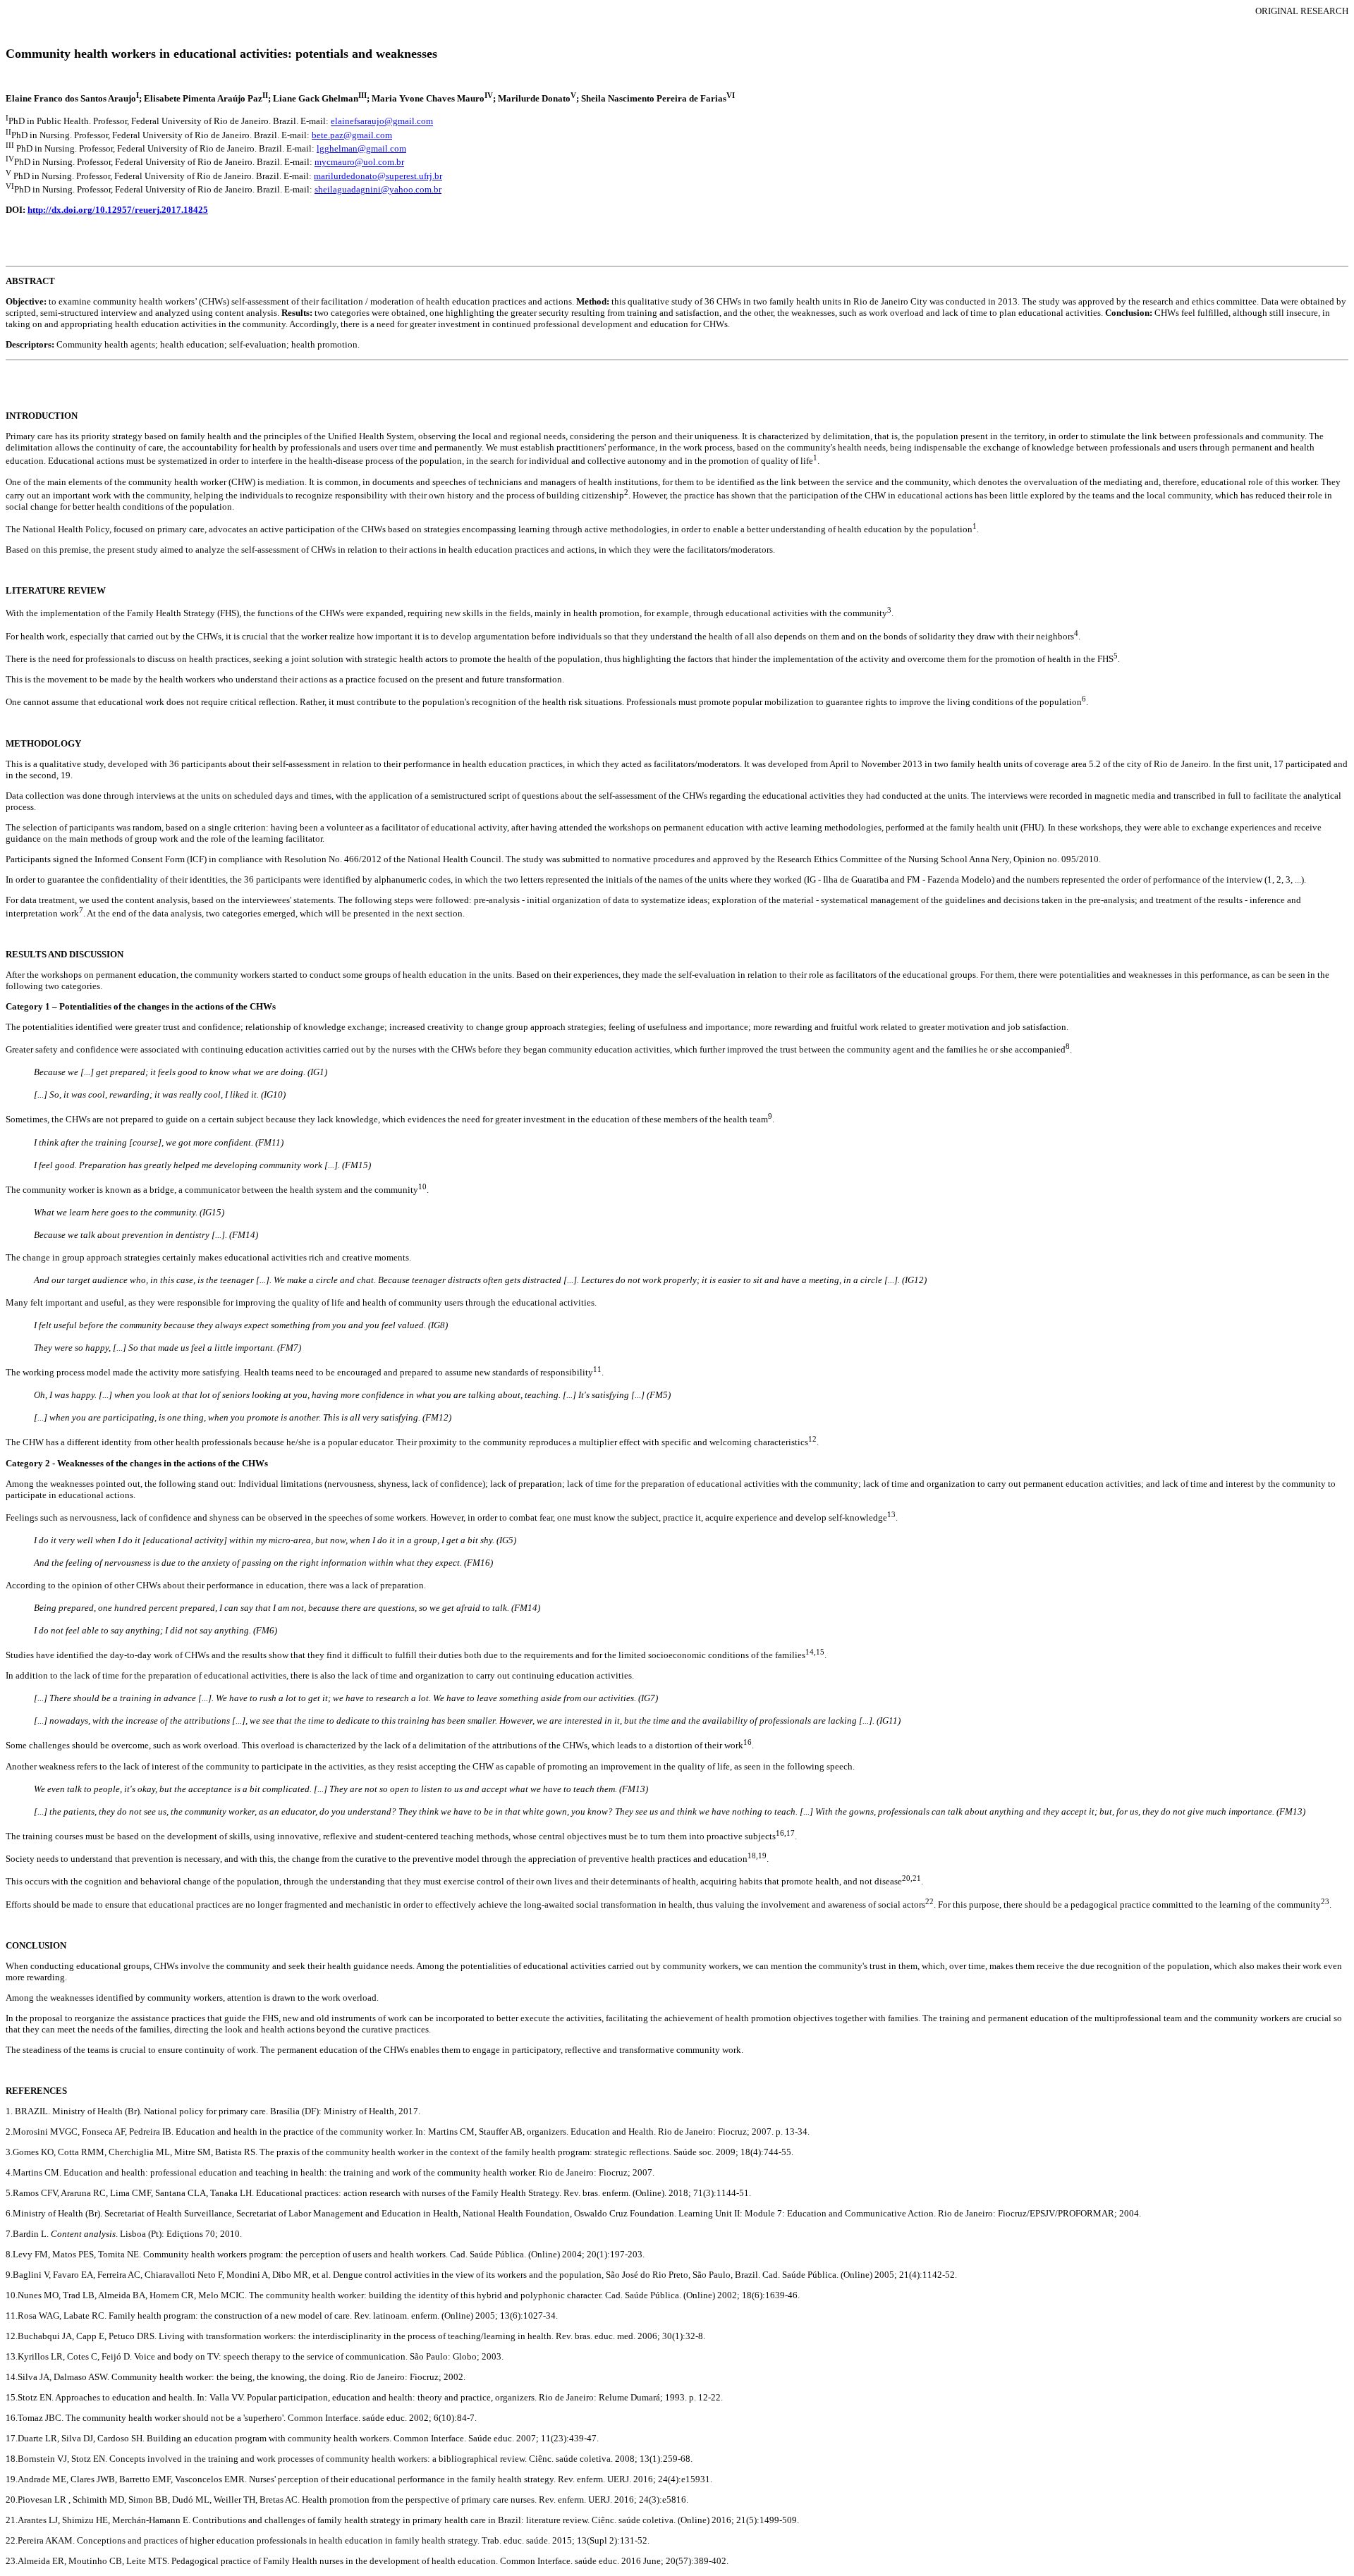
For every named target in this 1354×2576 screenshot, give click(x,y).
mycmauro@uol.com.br (359, 162)
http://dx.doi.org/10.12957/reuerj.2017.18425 (118, 210)
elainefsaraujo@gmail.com (382, 122)
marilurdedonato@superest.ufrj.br (378, 176)
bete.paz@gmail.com (352, 135)
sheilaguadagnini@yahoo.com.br (378, 189)
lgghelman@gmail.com (361, 148)
